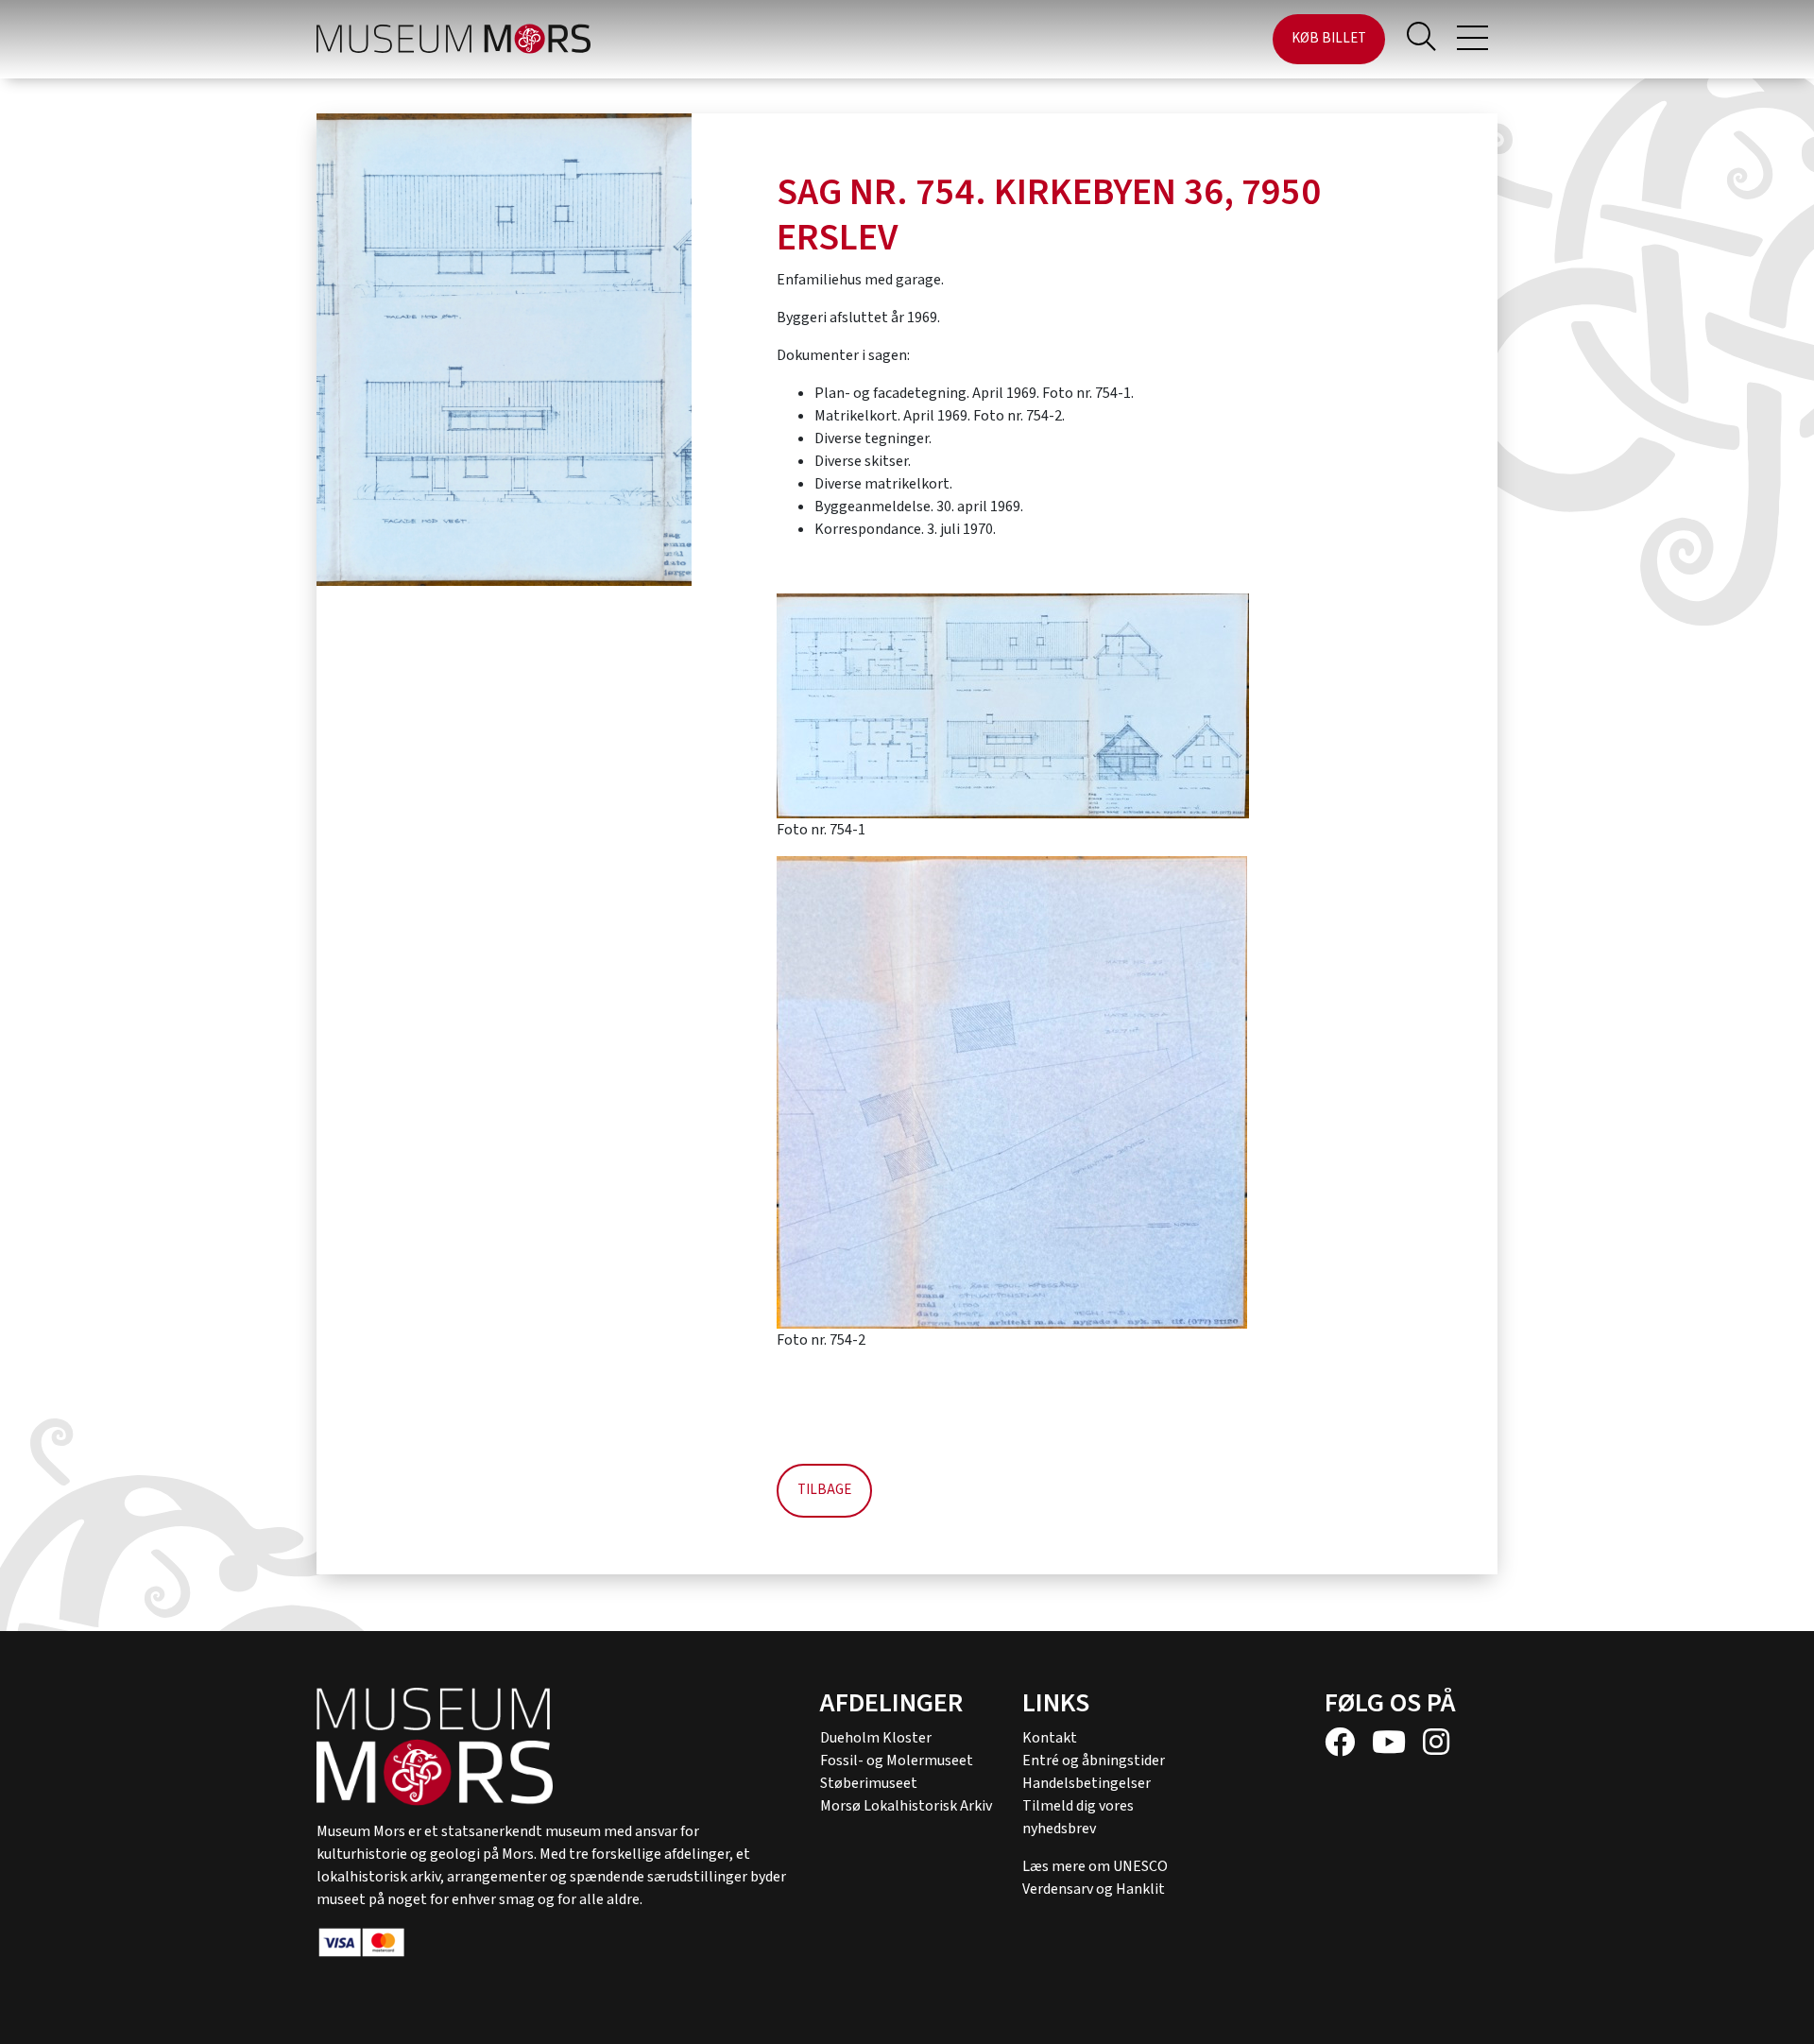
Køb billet (1329, 38)
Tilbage (824, 1490)
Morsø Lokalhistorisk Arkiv (906, 1806)
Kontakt (1050, 1738)
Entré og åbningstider (1094, 1761)
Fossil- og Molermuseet (897, 1761)
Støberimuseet (869, 1783)
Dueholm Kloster (876, 1738)
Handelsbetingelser (1087, 1783)
